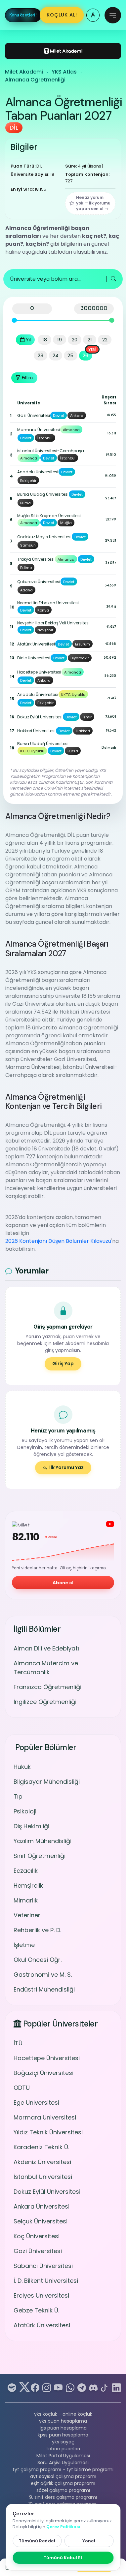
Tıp (18, 1796)
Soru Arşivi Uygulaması (63, 2463)
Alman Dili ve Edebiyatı (46, 1648)
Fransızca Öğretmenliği (47, 1687)
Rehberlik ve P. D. (37, 1930)
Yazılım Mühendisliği (43, 1841)
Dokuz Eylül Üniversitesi (47, 2192)
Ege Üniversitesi (36, 2103)
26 (86, 355)
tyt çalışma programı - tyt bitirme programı (63, 2469)
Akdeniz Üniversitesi (42, 2162)
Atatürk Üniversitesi (42, 2325)
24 (56, 355)
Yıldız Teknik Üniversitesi (48, 2132)
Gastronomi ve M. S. (43, 1975)
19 (60, 340)
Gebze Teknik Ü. (36, 2310)
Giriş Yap (63, 1364)
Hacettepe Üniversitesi (47, 2058)
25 (70, 355)
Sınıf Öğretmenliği (40, 1856)
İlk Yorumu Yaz (66, 1467)
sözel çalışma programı (63, 2490)
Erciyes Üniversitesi (41, 2295)
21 (90, 340)
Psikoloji (25, 1811)
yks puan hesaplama (63, 2421)
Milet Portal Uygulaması (63, 2456)
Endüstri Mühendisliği (44, 1989)
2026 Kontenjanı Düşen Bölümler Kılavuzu (58, 1241)
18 (45, 340)
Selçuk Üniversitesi (41, 2221)
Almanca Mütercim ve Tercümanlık (46, 1668)
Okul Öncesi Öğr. (38, 1960)
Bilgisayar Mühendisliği (47, 1782)
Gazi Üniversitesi (38, 2251)
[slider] (14, 320)
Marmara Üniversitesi (45, 2117)
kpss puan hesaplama (63, 2435)
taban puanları (63, 2449)
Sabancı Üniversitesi (43, 2266)
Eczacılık (26, 1871)
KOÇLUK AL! (62, 15)
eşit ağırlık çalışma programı (63, 2483)
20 (75, 340)
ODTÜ (22, 2088)
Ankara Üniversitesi (42, 2206)
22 (105, 340)
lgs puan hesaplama (63, 2428)
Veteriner (27, 1915)
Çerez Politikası (63, 2527)
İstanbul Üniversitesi (43, 2177)
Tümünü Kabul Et (63, 2558)
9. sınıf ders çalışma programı (63, 2497)
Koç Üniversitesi (37, 2236)
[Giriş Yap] (93, 15)
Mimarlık (26, 1900)
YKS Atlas (64, 72)
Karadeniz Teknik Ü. (41, 2147)
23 (41, 355)
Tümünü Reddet (37, 2541)
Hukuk (22, 1767)
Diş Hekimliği (31, 1826)
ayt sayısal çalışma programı (63, 2476)
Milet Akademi (24, 72)
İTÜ (18, 2043)
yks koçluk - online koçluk (63, 2414)
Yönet (89, 2541)
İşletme (24, 1945)
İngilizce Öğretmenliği (45, 1702)
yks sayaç (63, 2442)
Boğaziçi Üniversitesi (43, 2073)
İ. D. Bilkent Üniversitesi (46, 2281)
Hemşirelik (28, 1885)
